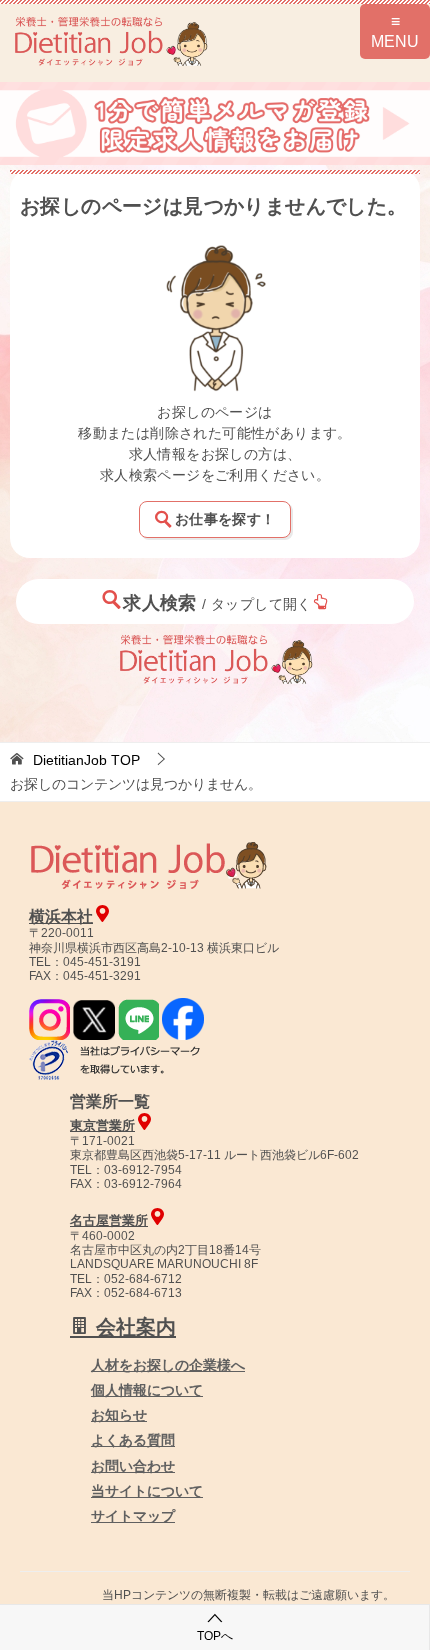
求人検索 (217, 603)
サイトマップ (133, 1516)
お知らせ (119, 1415)
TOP (86, 760)
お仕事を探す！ (225, 519)
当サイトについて (147, 1491)
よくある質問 (133, 1440)
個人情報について (147, 1390)
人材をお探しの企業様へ (168, 1365)
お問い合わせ (133, 1466)
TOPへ (215, 1636)
